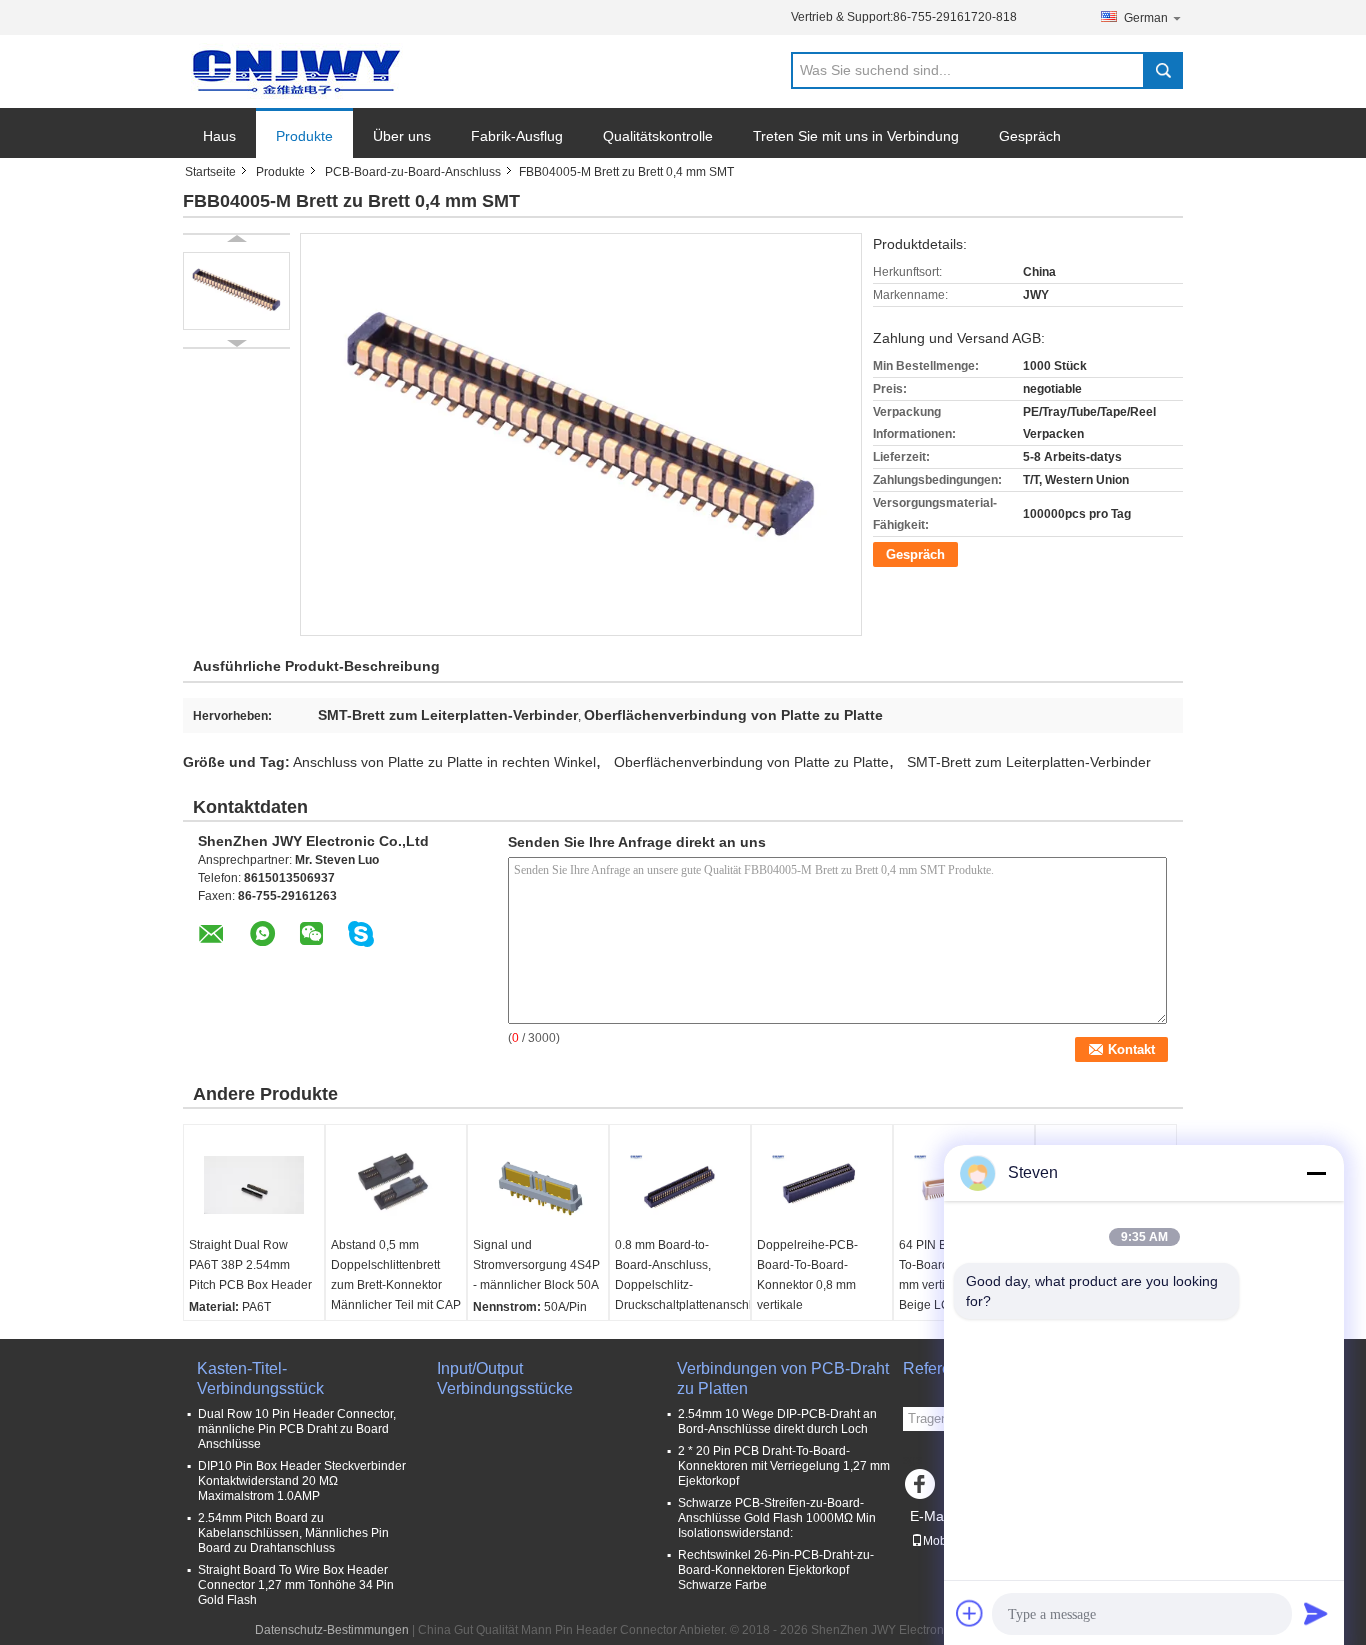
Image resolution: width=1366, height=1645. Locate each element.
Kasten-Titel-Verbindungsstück (260, 1378)
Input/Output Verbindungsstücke (505, 1378)
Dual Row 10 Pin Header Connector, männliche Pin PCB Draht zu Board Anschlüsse (297, 1429)
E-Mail (930, 1516)
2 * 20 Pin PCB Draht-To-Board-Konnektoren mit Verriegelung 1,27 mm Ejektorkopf (784, 1466)
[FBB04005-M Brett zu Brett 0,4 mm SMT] (236, 291)
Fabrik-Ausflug (517, 136)
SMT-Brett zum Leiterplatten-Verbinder (1029, 762)
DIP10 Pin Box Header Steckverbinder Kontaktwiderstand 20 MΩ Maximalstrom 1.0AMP (302, 1481)
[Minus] (1316, 1173)
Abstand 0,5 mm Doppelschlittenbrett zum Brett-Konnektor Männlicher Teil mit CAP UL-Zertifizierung (396, 1285)
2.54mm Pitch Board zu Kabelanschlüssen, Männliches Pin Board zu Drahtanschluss (293, 1533)
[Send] (1316, 1613)
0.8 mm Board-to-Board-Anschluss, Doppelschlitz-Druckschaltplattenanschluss (682, 1275)
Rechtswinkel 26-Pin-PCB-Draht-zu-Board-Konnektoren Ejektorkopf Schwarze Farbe (776, 1570)
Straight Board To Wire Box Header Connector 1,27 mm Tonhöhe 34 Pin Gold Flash (296, 1585)
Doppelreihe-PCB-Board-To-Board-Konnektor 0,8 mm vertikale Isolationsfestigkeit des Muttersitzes (818, 1295)
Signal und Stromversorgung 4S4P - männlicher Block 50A (536, 1265)
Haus (219, 136)
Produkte (304, 136)
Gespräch (1030, 136)
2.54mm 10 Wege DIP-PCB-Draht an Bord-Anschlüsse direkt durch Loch (777, 1421)
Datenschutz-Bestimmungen (332, 1630)
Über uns (402, 136)
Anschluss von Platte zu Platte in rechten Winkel (444, 762)
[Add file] (970, 1613)
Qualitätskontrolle (658, 136)
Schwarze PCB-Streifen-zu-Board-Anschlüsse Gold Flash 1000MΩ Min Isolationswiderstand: (777, 1518)
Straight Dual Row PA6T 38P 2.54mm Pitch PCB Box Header (250, 1265)
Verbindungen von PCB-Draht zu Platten (783, 1378)
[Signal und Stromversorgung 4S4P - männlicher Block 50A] (538, 1185)
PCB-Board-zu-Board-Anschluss (413, 172)
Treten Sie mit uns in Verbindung (856, 136)
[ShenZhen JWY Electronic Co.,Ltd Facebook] (923, 1489)
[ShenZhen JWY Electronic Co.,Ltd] (293, 72)
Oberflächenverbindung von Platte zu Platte (751, 762)
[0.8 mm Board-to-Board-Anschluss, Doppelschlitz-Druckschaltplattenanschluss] (680, 1185)
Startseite (210, 172)
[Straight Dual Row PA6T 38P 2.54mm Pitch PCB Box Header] (254, 1185)
